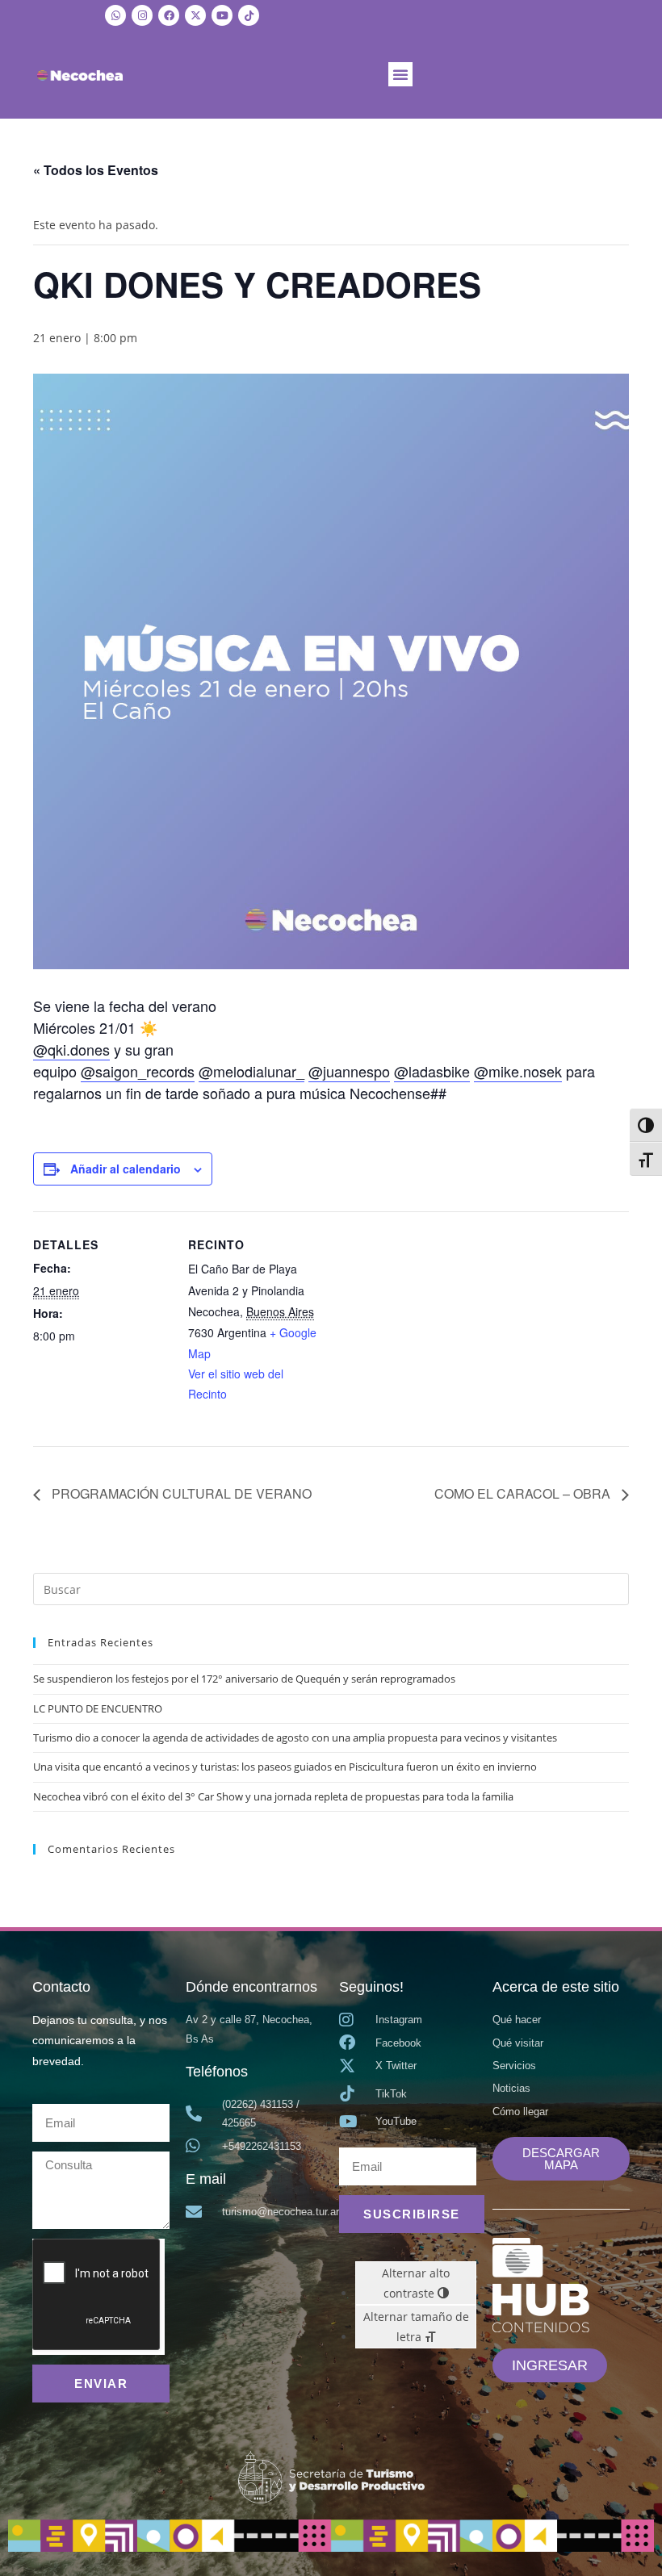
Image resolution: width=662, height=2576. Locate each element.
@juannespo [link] (349, 1071)
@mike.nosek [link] (518, 1071)
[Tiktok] (249, 15)
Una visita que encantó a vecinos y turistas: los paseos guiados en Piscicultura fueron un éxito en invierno (285, 1767)
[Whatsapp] (115, 15)
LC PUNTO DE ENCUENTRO (98, 1708)
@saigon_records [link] (138, 1071)
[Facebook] (169, 15)
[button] (400, 74)
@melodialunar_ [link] (251, 1071)
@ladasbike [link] (432, 1071)
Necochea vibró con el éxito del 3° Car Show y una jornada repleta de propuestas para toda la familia (273, 1796)
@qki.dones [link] (71, 1049)
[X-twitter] (195, 15)
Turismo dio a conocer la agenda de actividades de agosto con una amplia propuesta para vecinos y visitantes (295, 1738)
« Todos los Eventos (96, 170)
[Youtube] (222, 15)
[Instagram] (142, 15)
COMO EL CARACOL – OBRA (524, 1493)
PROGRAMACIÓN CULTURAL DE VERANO (180, 1493)
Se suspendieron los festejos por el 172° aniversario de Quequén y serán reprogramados (244, 1679)
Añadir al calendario (126, 1169)
